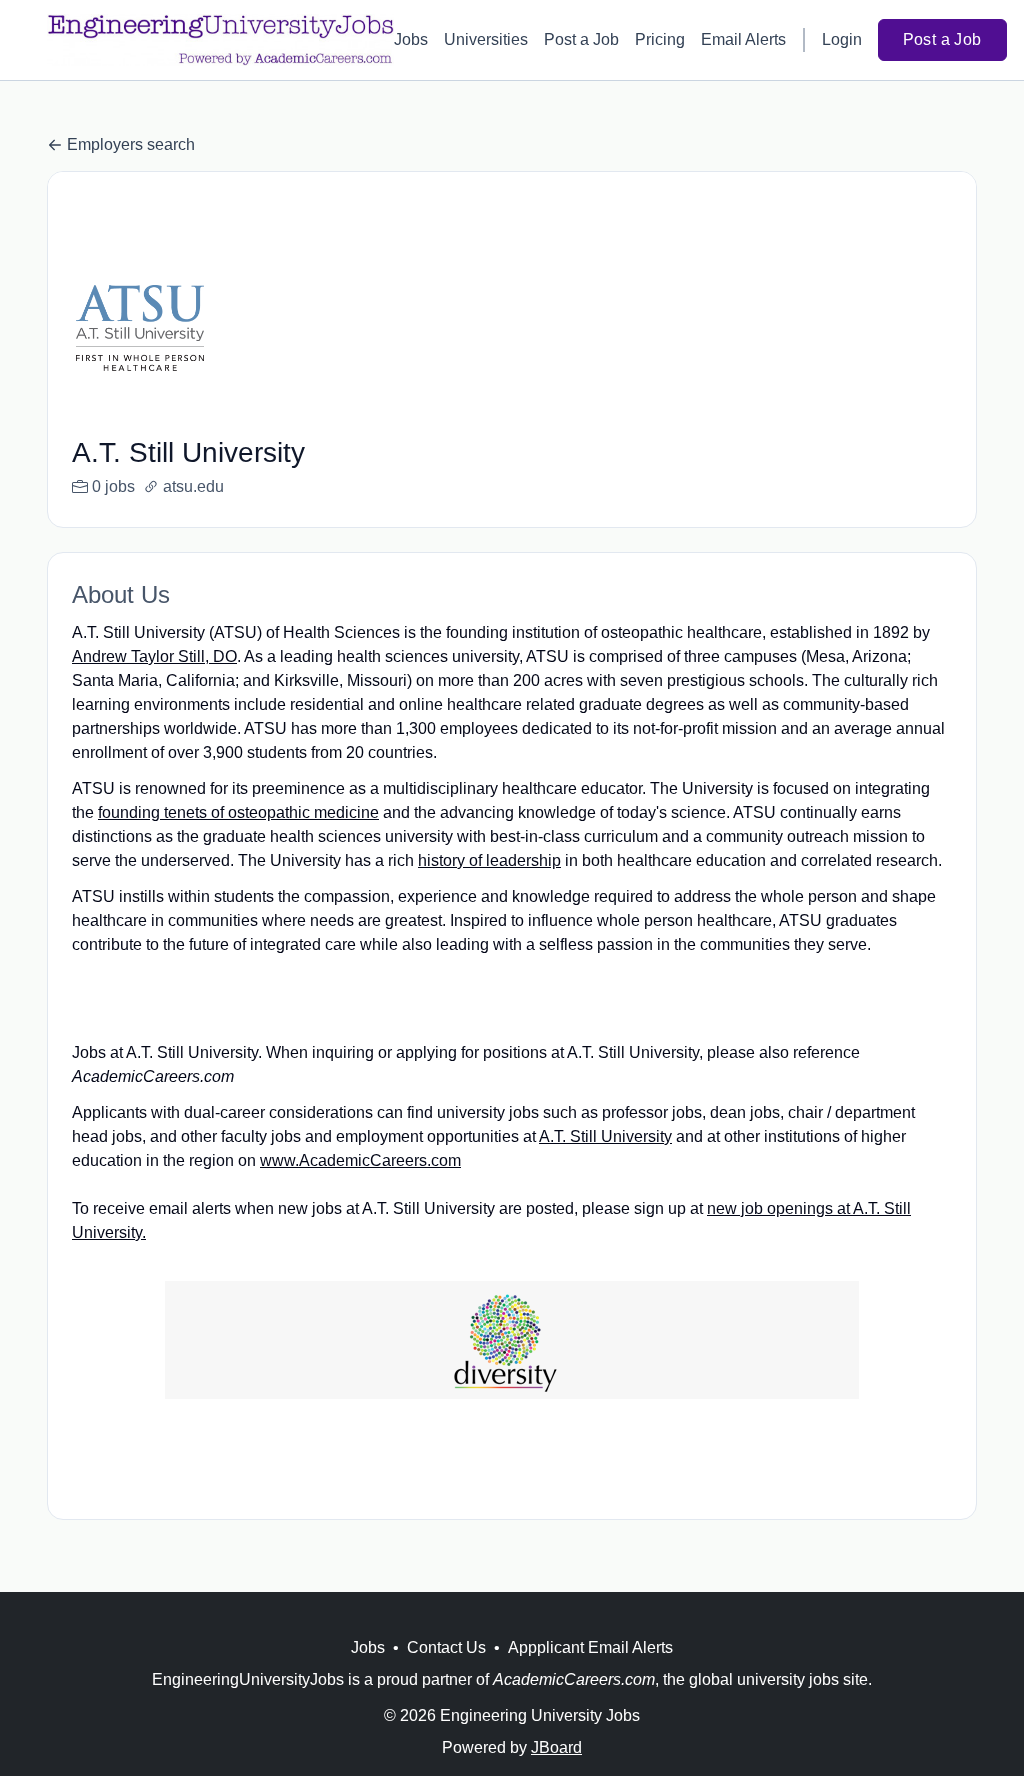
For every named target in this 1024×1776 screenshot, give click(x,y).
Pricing (660, 39)
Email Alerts (743, 39)
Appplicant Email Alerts (590, 1647)
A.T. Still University (605, 1136)
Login (842, 39)
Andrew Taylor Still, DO (154, 656)
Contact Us (446, 1647)
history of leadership (489, 860)
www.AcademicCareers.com (360, 1160)
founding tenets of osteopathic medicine (238, 812)
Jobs (411, 39)
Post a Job (581, 39)
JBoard (556, 1747)
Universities (486, 39)
